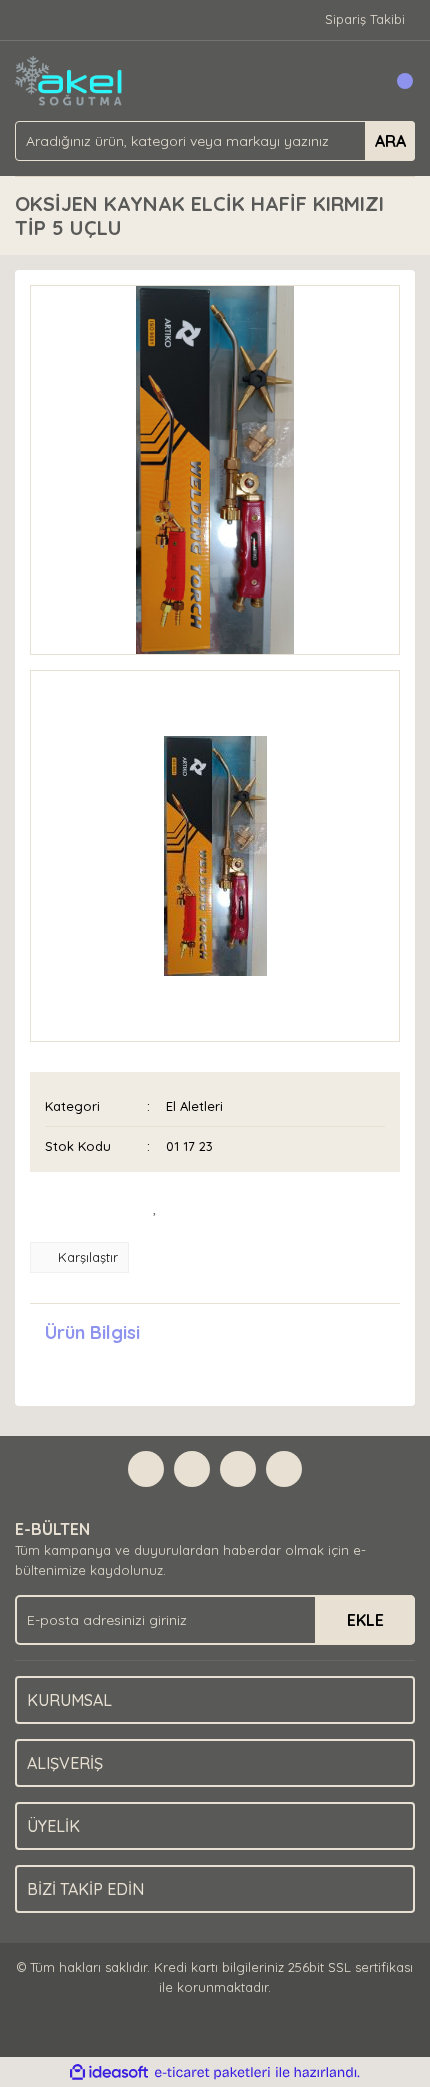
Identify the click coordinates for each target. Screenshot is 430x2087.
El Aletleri (194, 1106)
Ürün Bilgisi (92, 1332)
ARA (390, 141)
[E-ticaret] (212, 2073)
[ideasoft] (109, 2073)
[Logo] (69, 79)
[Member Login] (355, 81)
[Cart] (395, 81)
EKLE (365, 1620)
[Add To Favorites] (155, 1207)
